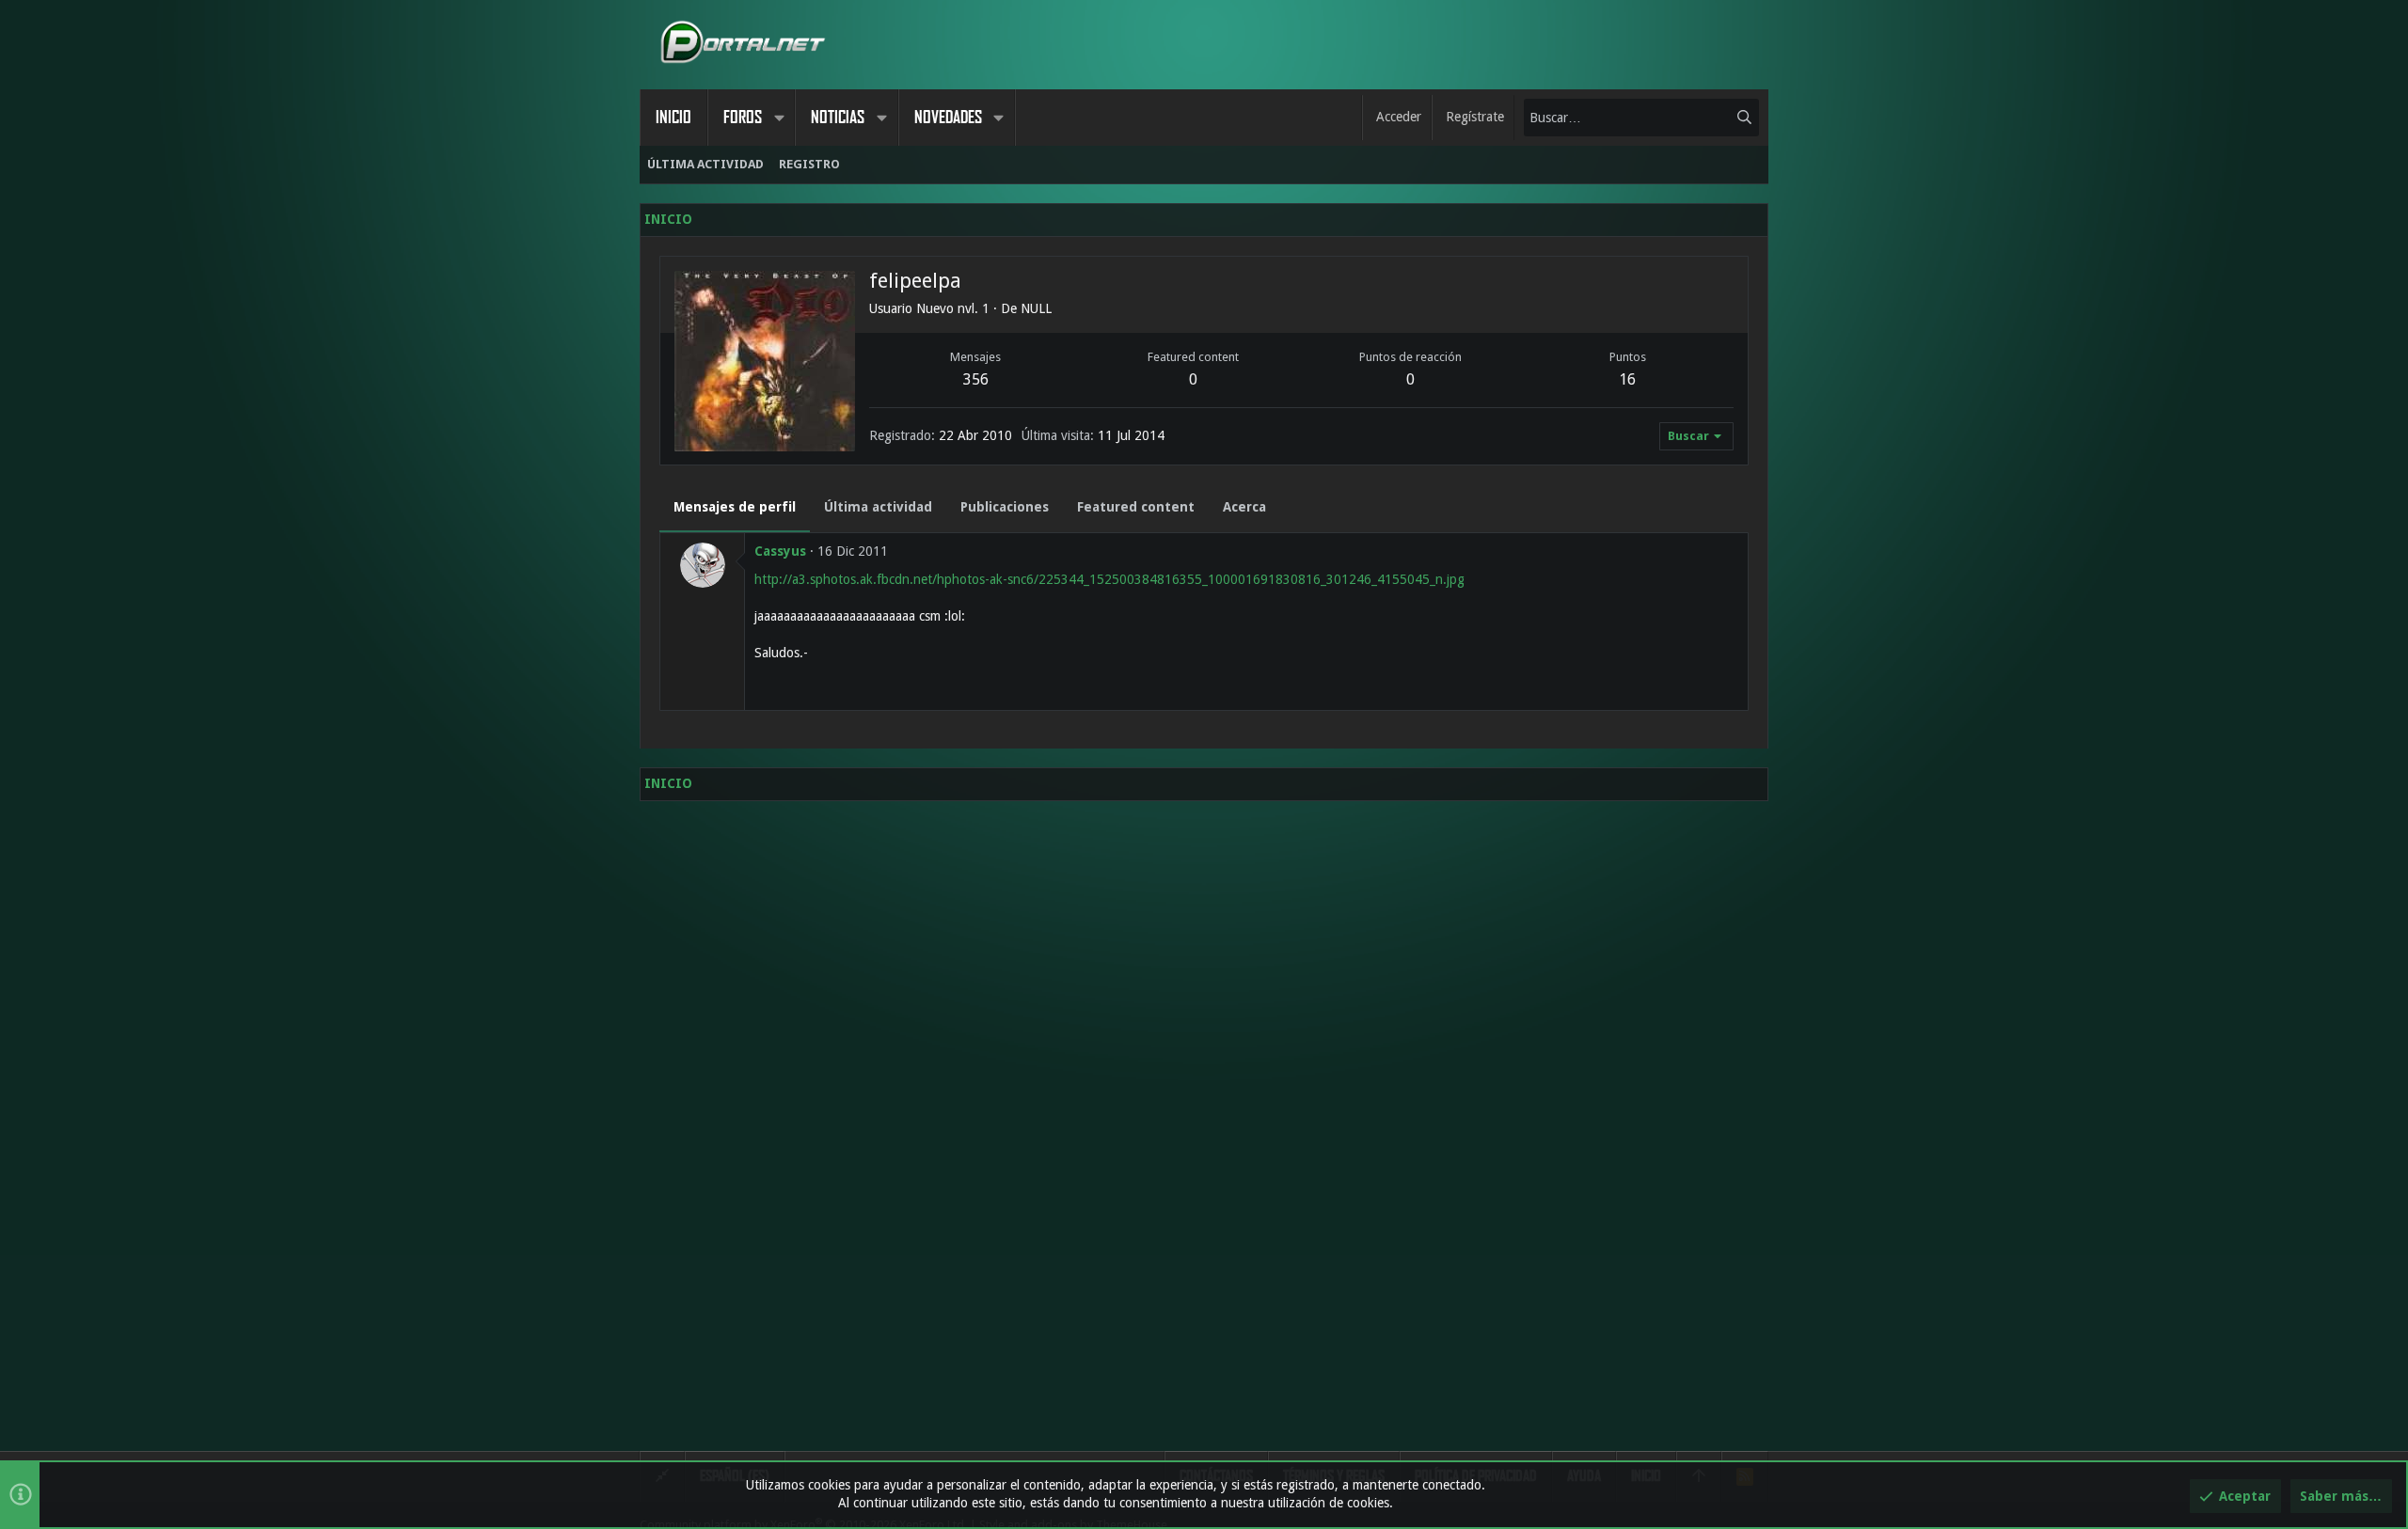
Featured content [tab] (1136, 507)
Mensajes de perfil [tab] (735, 507)
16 (1627, 379)
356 (976, 379)
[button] (779, 118)
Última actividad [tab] (878, 507)
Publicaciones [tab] (1005, 507)
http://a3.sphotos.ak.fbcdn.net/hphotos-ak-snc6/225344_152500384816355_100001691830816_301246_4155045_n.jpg (1109, 579)
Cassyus (780, 551)
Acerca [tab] (1244, 507)
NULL (1036, 308)
